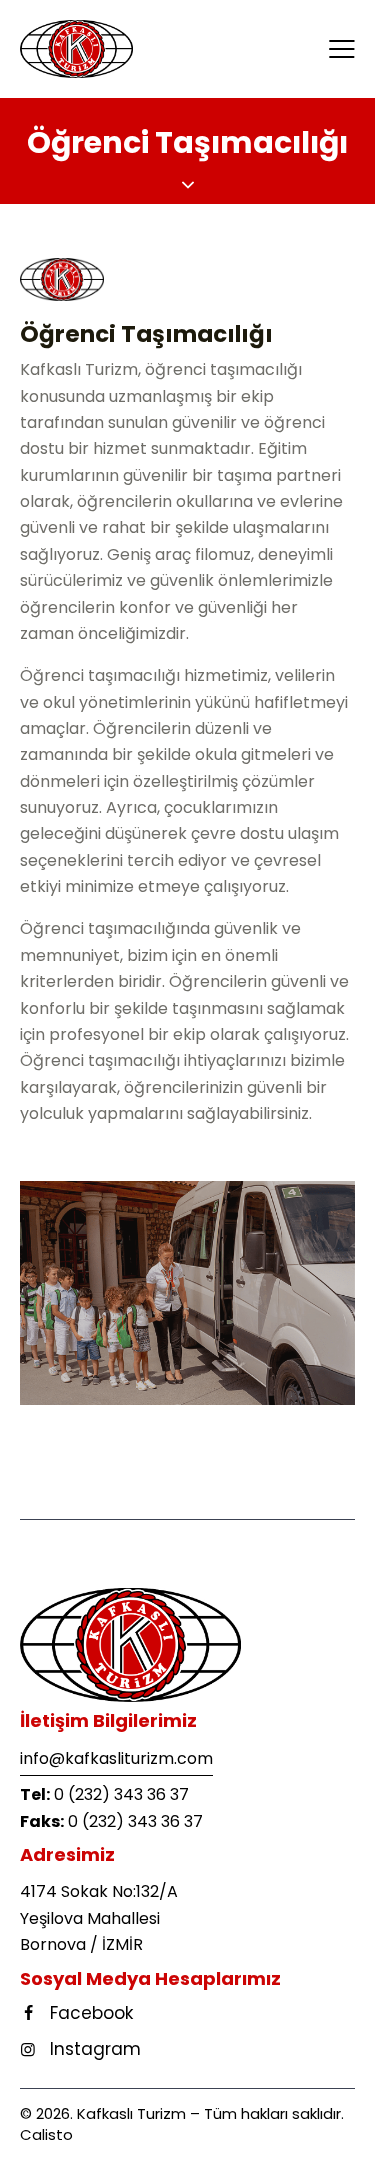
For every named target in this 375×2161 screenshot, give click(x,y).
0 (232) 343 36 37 (121, 1794)
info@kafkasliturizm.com (116, 1758)
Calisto (46, 2134)
